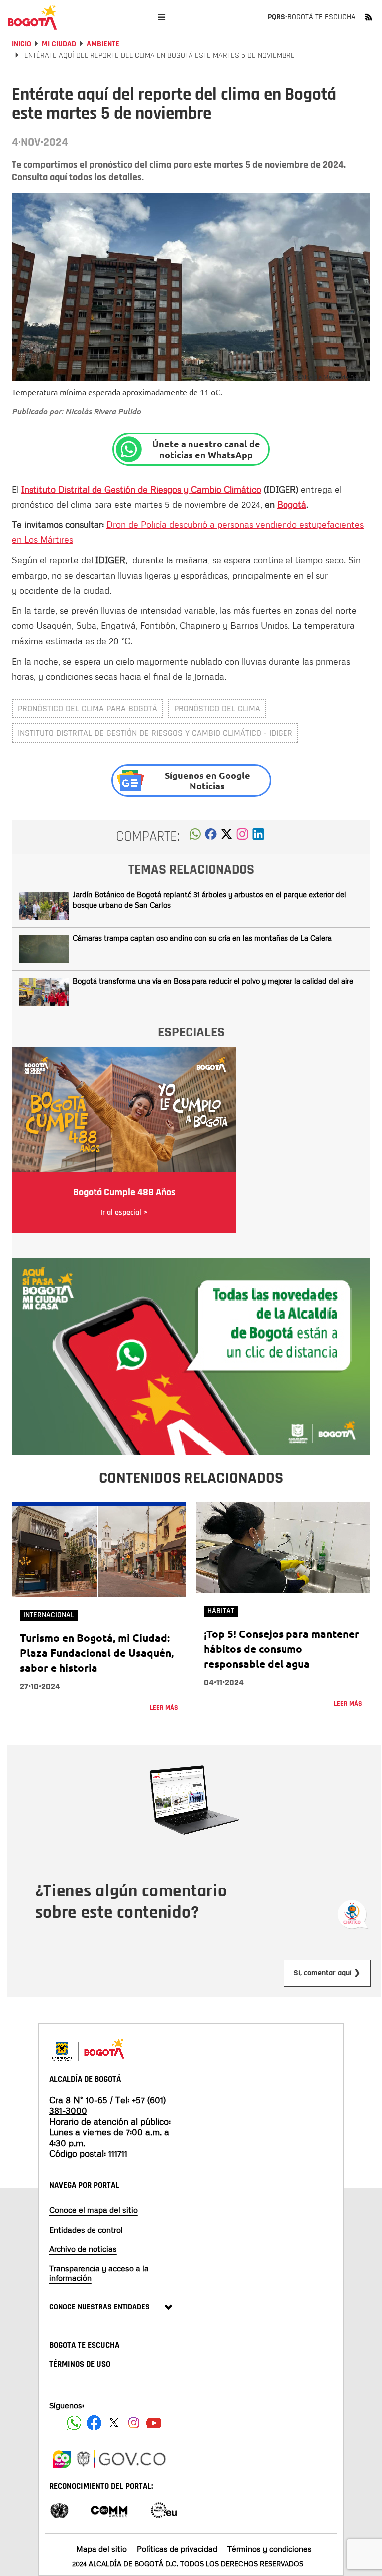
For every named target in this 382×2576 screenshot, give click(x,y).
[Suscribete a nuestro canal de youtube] (154, 2423)
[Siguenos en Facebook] (74, 2423)
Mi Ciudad (59, 44)
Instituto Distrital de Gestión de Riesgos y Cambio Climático (141, 489)
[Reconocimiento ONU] (59, 2510)
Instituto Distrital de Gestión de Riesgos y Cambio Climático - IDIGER (155, 733)
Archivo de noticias (83, 2249)
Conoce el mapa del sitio (94, 2210)
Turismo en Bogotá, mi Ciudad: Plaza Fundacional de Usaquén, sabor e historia (97, 1653)
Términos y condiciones (270, 2549)
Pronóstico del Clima (217, 709)
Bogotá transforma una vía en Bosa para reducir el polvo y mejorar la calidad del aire (213, 981)
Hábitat (221, 1611)
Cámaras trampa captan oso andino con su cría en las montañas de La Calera (202, 938)
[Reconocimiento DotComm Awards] (109, 2510)
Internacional (49, 1615)
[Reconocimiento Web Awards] (164, 2510)
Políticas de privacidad (177, 2549)
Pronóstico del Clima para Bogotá (88, 709)
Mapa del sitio (101, 2549)
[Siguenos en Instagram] (134, 2423)
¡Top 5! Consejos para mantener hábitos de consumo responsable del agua (282, 1649)
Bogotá (292, 504)
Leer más (164, 1708)
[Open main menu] (161, 17)
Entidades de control (86, 2230)
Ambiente (103, 44)
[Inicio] (32, 17)
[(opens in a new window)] (242, 837)
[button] (195, 837)
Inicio (22, 44)
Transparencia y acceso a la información (99, 2273)
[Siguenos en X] (114, 2423)
